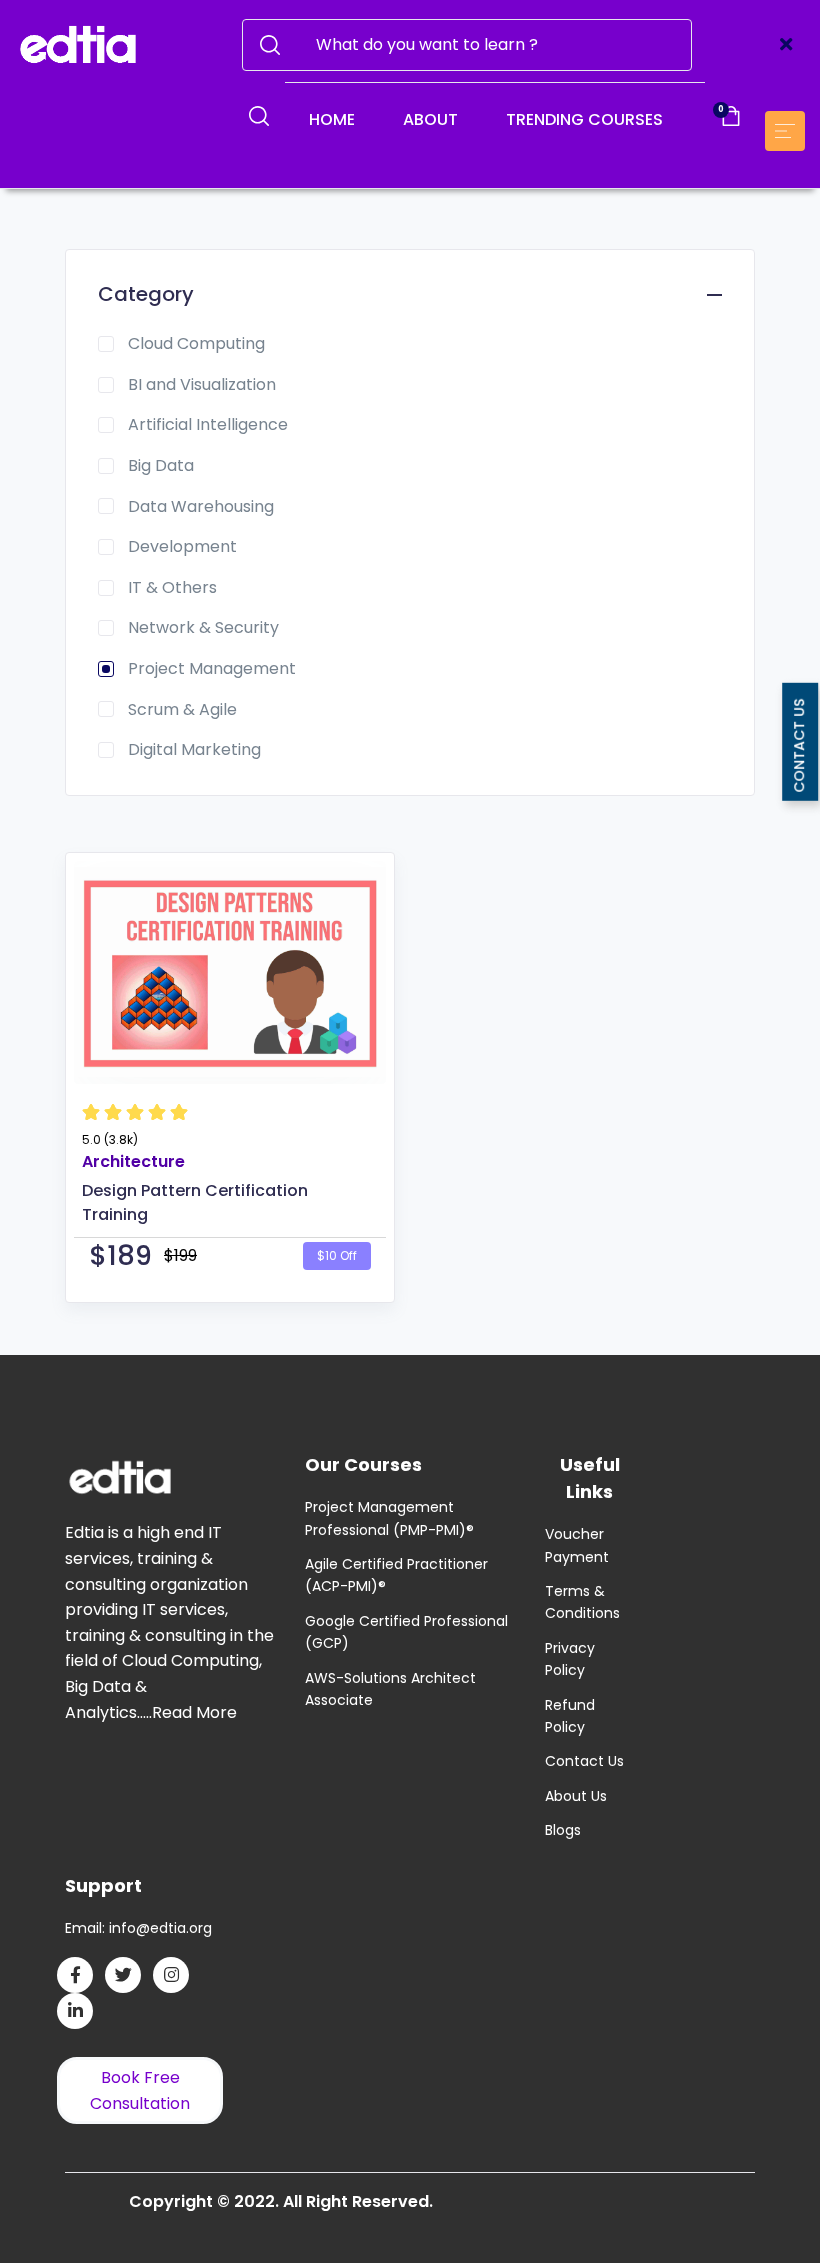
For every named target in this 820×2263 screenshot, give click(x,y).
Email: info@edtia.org (138, 1928)
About (430, 119)
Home (332, 119)
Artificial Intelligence (208, 424)
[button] (259, 116)
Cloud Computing (196, 343)
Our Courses (363, 1464)
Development (182, 546)
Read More (194, 1712)
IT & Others (172, 587)
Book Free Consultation (140, 2090)
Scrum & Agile (182, 709)
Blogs (563, 1830)
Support (103, 1885)
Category (146, 294)
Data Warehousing (201, 506)
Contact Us (584, 1761)
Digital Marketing (194, 749)
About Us (576, 1796)
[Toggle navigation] (786, 44)
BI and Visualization (202, 384)
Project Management (212, 668)
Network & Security (203, 627)
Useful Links (590, 1478)
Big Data (161, 465)
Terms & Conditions (582, 1602)
